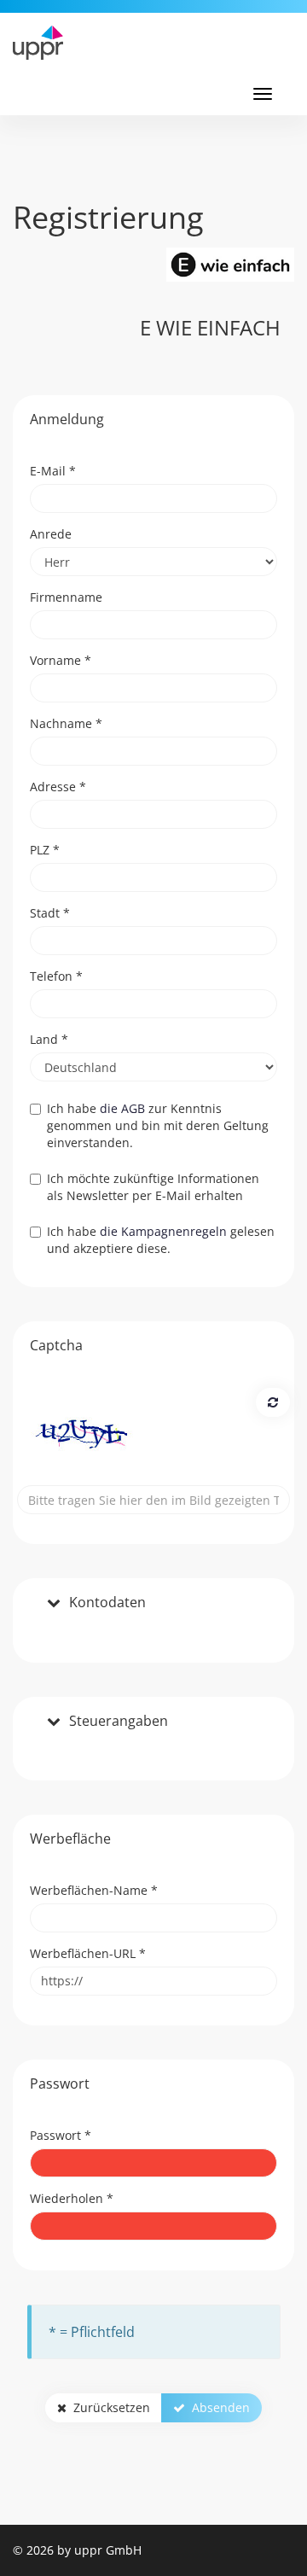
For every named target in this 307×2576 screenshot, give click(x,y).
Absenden (217, 2407)
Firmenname (66, 597)
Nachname (66, 723)
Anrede (51, 534)
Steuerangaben (119, 1722)
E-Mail (53, 471)
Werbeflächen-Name (94, 1890)
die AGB (122, 1108)
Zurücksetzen (108, 2407)
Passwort (61, 2135)
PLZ (45, 850)
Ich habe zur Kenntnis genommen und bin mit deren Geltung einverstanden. (158, 1125)
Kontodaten (107, 1603)
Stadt (50, 913)
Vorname (61, 660)
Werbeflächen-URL (88, 1953)
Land (49, 1039)
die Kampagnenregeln (163, 1231)
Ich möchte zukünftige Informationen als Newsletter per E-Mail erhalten (153, 1187)
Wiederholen (72, 2198)
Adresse (58, 787)
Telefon (56, 976)
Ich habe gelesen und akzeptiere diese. (161, 1240)
